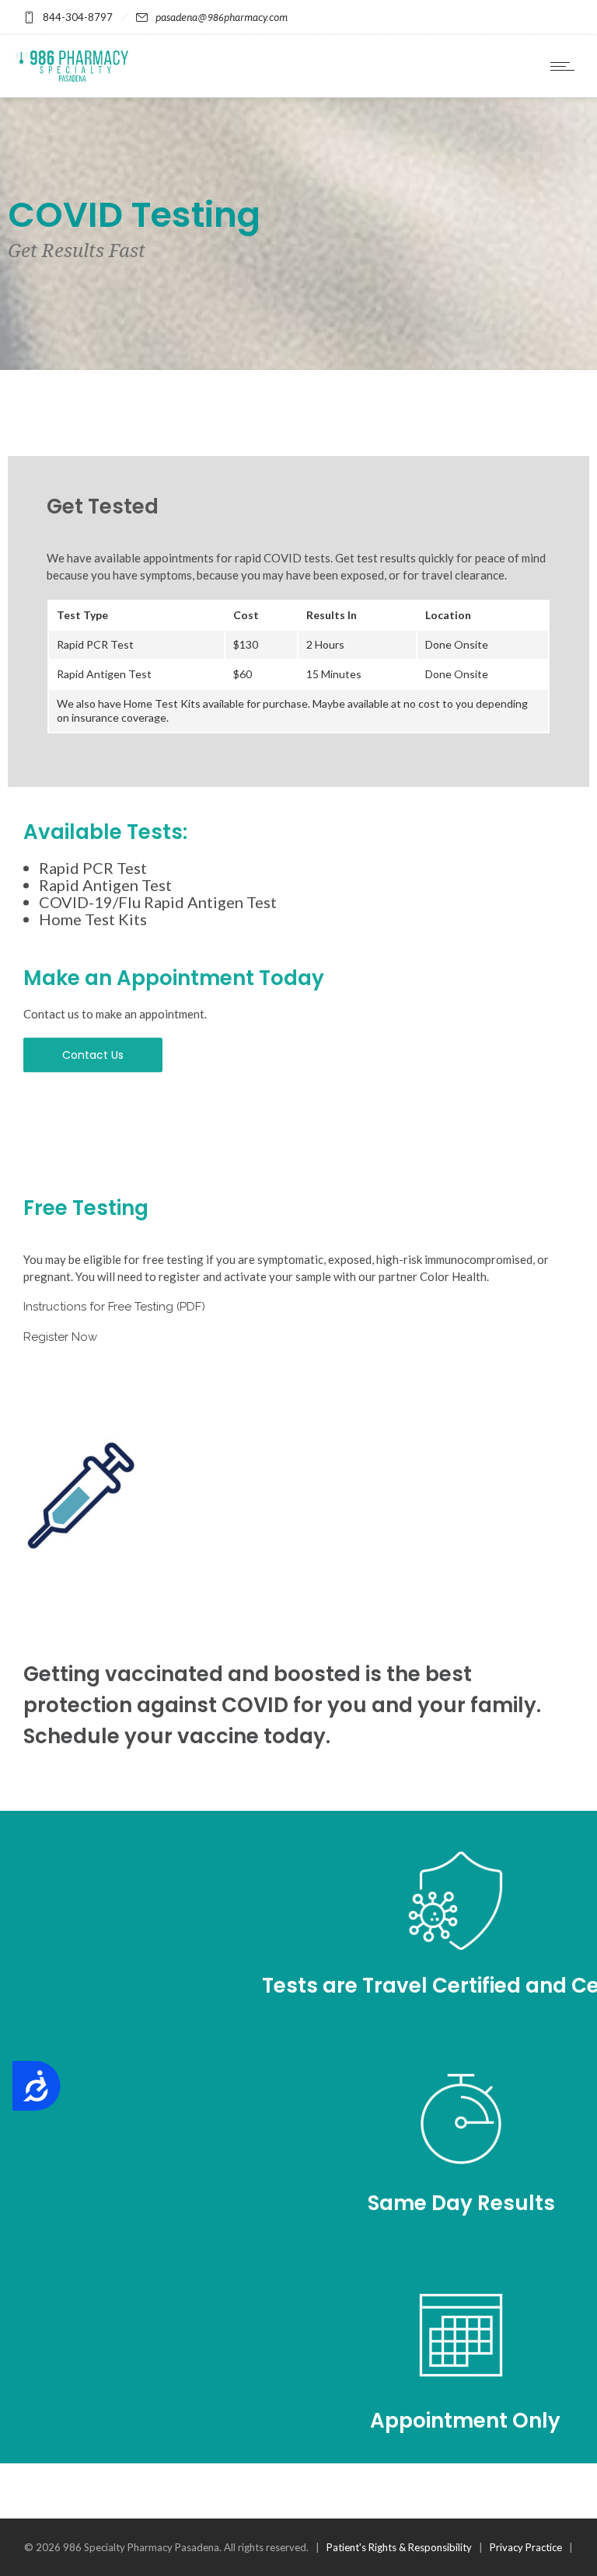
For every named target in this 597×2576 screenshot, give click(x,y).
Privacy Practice (526, 2547)
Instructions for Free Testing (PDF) (114, 1307)
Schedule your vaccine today (175, 1736)
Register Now (60, 1337)
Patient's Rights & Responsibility (399, 2547)
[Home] (72, 77)
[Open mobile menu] (566, 66)
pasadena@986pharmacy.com (222, 17)
